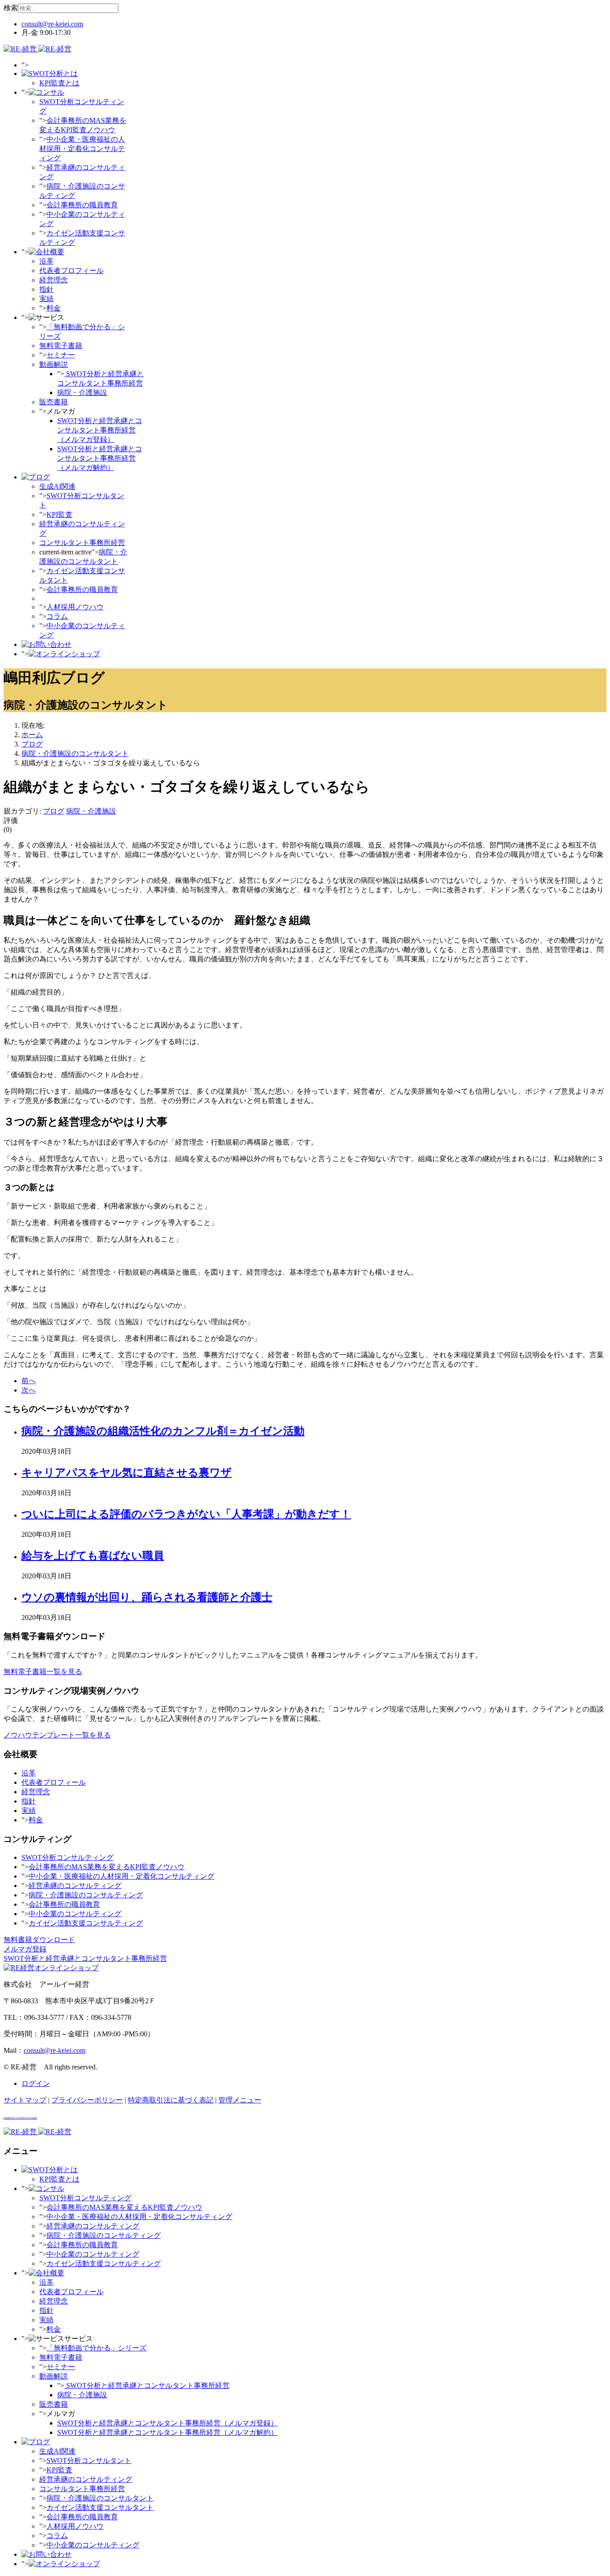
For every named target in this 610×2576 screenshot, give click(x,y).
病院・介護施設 (82, 392)
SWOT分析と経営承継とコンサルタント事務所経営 (147, 2385)
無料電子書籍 (61, 346)
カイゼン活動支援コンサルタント (100, 2507)
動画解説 (54, 364)
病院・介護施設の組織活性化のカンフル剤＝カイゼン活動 (163, 1431)
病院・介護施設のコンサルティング (86, 1895)
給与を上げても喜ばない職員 (93, 1556)
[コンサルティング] (46, 92)
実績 (46, 299)
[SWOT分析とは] (50, 73)
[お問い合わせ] (46, 644)
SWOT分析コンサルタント (89, 2461)
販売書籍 (54, 402)
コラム (57, 616)
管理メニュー (240, 2100)
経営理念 (54, 280)
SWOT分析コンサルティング (67, 1857)
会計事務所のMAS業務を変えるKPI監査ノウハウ (107, 1867)
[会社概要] (46, 252)
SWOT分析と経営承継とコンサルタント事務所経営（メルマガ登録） (100, 430)
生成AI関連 (57, 486)
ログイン (36, 2083)
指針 (46, 289)
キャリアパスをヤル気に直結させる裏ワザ (127, 1473)
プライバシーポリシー (87, 2100)
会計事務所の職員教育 (82, 205)
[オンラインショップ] (64, 654)
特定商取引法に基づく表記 (171, 2100)
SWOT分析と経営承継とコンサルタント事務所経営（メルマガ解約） (100, 458)
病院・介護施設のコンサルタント (100, 2498)
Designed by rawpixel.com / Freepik (20, 2118)
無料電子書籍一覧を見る (43, 1672)
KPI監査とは (59, 83)
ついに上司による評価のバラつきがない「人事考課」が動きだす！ (186, 1514)
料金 (54, 308)
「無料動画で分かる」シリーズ (96, 2348)
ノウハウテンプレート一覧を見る (57, 1735)
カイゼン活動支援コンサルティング (86, 1923)
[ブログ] (36, 477)
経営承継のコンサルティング (75, 1886)
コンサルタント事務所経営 (82, 543)
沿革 (46, 261)
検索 (11, 8)
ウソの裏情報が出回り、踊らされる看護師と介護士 (147, 1597)
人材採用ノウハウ (75, 607)
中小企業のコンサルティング (75, 1914)
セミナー (61, 355)
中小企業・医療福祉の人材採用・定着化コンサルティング (82, 149)
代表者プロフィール (71, 271)
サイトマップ (25, 2100)
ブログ (54, 811)
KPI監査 (59, 514)
